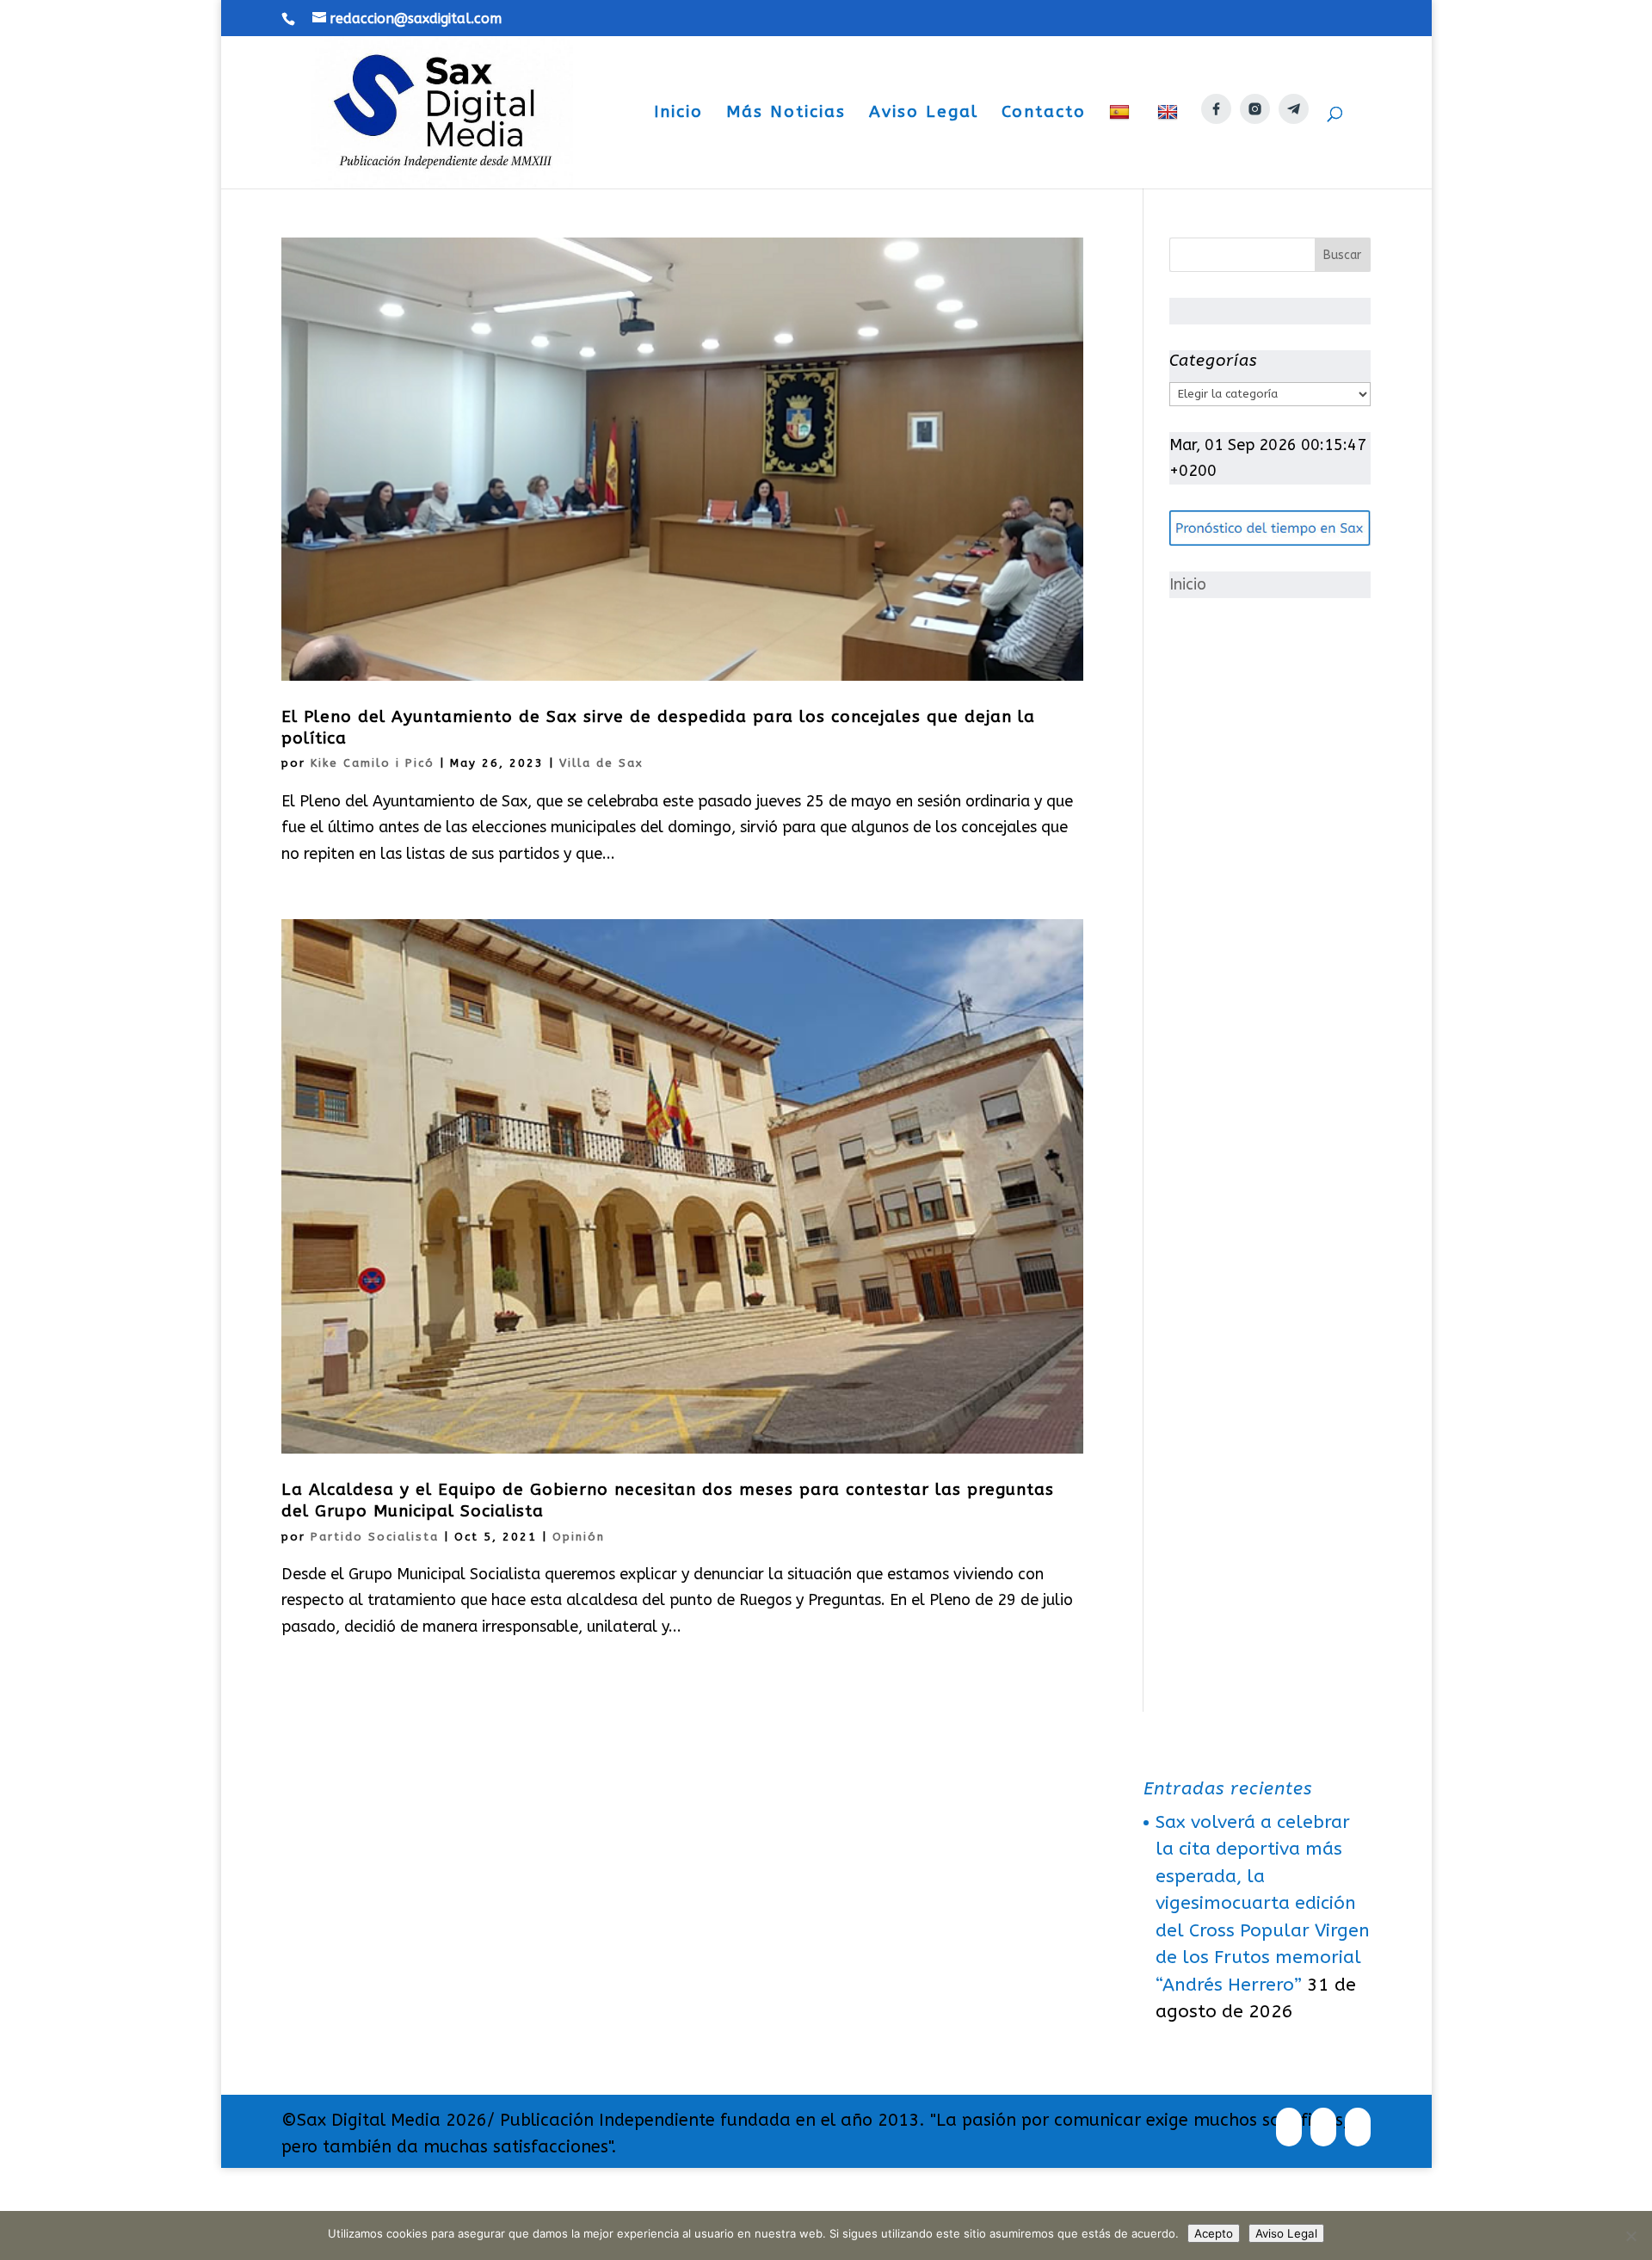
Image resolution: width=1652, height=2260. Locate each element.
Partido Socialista (375, 1537)
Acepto (1214, 2233)
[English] (1170, 146)
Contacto (1044, 114)
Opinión (579, 1537)
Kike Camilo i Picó (373, 763)
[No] (1630, 2236)
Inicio (678, 114)
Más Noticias (786, 114)
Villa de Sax (601, 763)
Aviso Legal (924, 114)
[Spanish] (1122, 146)
